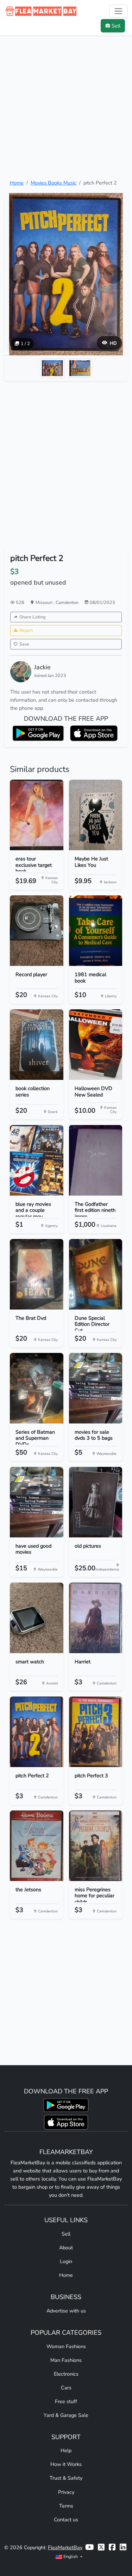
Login (66, 2261)
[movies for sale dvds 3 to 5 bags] (96, 1388)
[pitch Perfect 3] (96, 1732)
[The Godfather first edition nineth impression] (96, 1160)
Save (24, 644)
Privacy (66, 2492)
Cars (66, 2388)
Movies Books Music (54, 183)
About (66, 2248)
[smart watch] (37, 1618)
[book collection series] (37, 1045)
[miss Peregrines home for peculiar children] (96, 1846)
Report (26, 630)
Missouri (45, 602)
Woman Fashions (66, 2346)
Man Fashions (66, 2360)
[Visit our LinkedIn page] (123, 2548)
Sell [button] (116, 26)
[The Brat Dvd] (37, 1274)
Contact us (66, 2520)
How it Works (66, 2464)
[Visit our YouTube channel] (89, 2548)
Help (66, 2450)
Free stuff (66, 2401)
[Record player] (37, 931)
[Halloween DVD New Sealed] (96, 1045)
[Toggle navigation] (118, 11)
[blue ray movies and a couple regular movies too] (37, 1160)
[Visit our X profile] (101, 2548)
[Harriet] (96, 1618)
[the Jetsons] (37, 1846)
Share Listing (32, 617)
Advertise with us (66, 2311)
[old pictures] (96, 1502)
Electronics (66, 2374)
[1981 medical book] (96, 931)
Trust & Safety (66, 2478)
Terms (66, 2506)
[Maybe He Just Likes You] (96, 815)
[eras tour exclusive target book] (37, 815)
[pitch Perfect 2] (37, 1732)
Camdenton (67, 602)
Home (17, 183)
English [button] (71, 2556)
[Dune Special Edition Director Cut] (96, 1274)
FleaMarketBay (65, 2547)
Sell (66, 2234)
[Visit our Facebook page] (112, 2548)
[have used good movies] (37, 1502)
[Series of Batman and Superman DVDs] (37, 1388)
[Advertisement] (66, 107)
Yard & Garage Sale (66, 2415)
